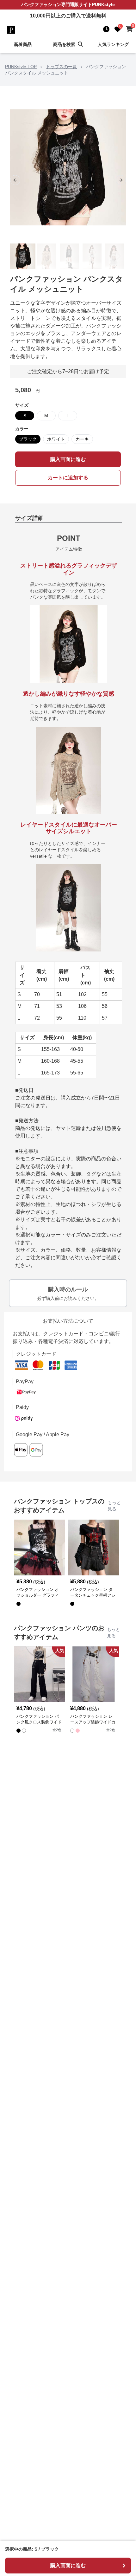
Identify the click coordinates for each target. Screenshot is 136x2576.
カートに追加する (68, 478)
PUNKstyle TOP (21, 67)
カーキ (82, 439)
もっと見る (114, 1506)
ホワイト (56, 439)
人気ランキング (113, 44)
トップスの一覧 (61, 67)
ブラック (28, 439)
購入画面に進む (68, 459)
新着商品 (23, 44)
